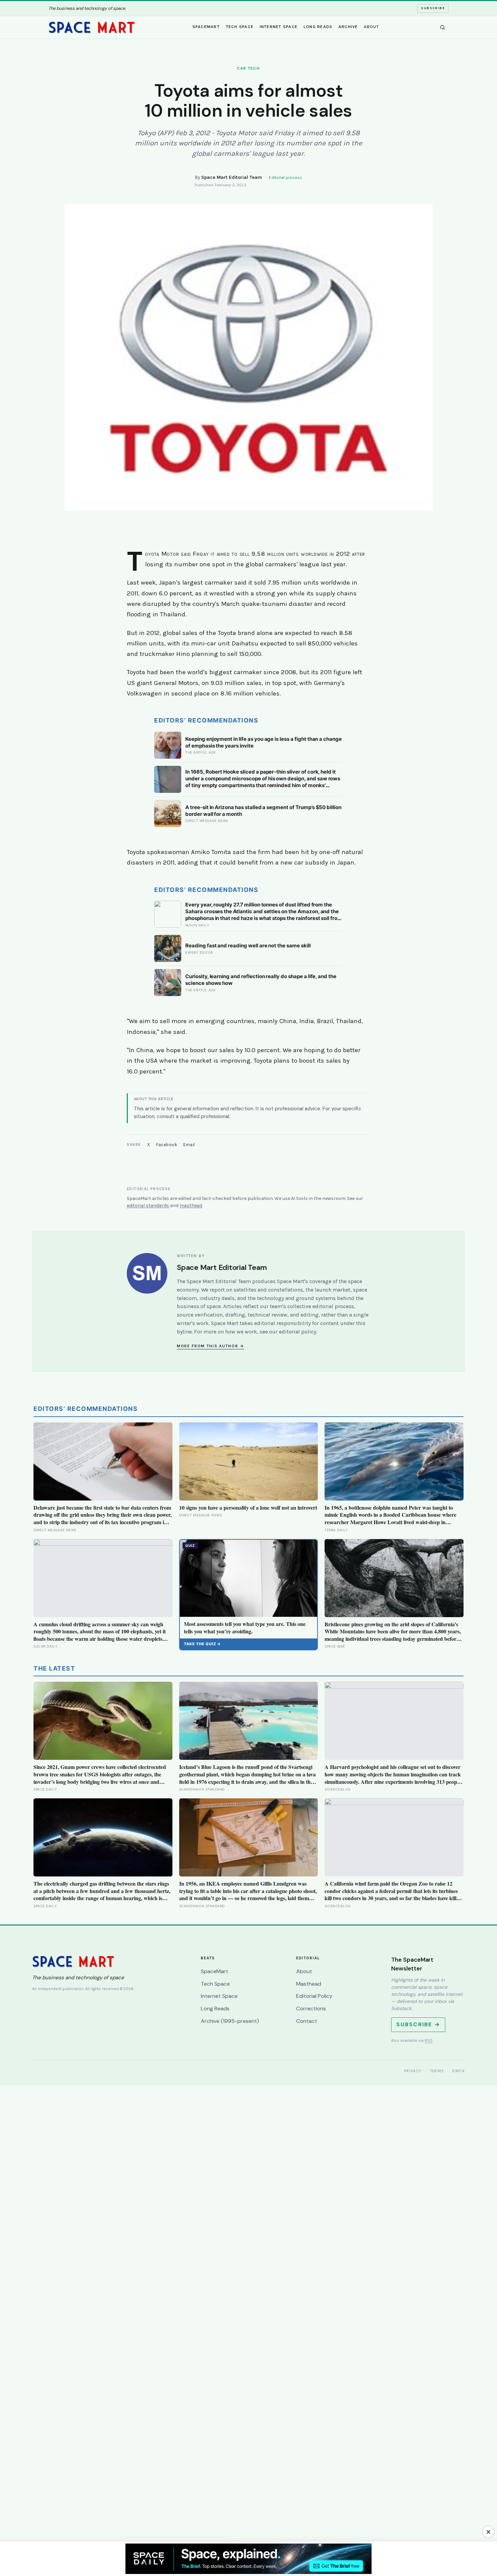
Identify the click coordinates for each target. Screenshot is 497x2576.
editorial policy (298, 1332)
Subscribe (433, 8)
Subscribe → (418, 2024)
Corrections (311, 2008)
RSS (429, 2040)
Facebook (167, 1145)
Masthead (309, 1984)
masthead (191, 1206)
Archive (348, 27)
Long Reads (318, 27)
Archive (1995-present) (230, 2021)
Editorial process (285, 178)
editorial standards (148, 1206)
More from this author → (210, 1346)
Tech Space (240, 27)
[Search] (443, 27)
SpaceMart (206, 27)
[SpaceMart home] (92, 27)
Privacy (413, 2071)
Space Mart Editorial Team (232, 177)
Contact (307, 2021)
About (371, 27)
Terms (437, 2071)
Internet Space (279, 27)
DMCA (458, 2071)
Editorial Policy (314, 1996)
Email (189, 1145)
